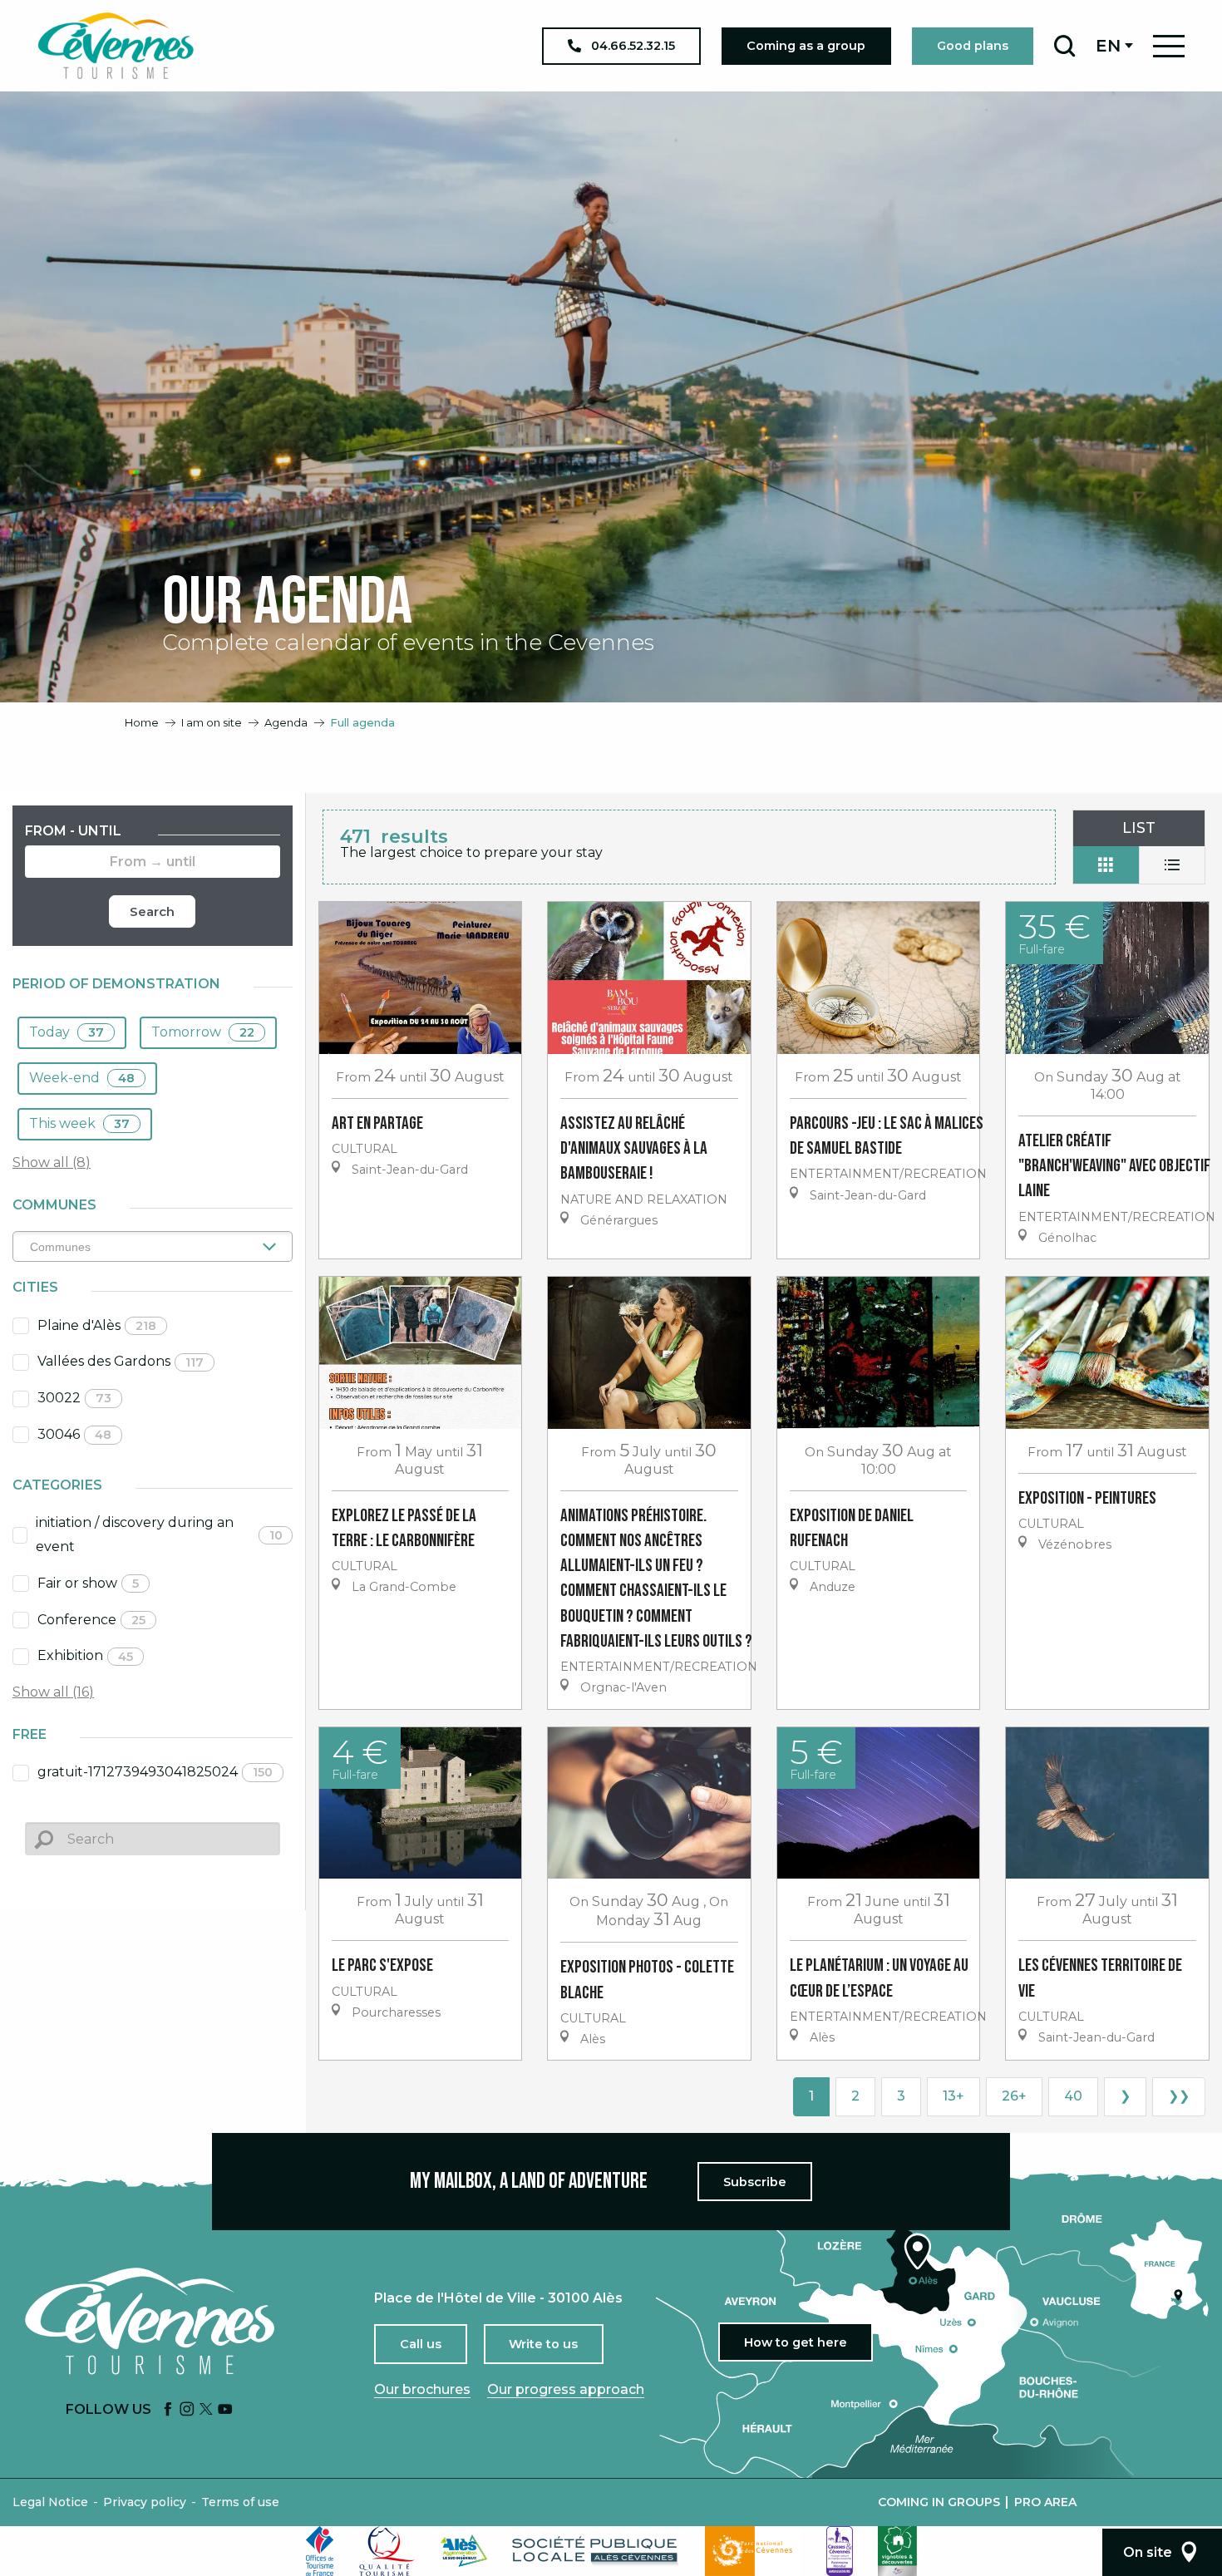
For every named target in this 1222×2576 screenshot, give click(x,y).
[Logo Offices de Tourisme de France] (320, 2551)
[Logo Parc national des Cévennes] (753, 2551)
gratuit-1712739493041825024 (155, 1772)
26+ (1014, 2096)
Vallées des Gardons (121, 1361)
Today (67, 1032)
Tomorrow (203, 1032)
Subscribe (755, 2182)
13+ (953, 2096)
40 (1073, 2096)
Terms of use (240, 2502)
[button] (1064, 46)
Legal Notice (50, 2502)
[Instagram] (187, 2410)
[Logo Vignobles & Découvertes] (897, 2551)
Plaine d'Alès (97, 1325)
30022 (74, 1398)
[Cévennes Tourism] (116, 46)
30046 (74, 1434)
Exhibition (85, 1655)
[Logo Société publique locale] (596, 2551)
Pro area (1045, 2502)
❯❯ (1179, 2096)
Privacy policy (145, 2502)
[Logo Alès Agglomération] (464, 2551)
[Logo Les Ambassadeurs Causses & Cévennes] (840, 2551)
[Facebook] (168, 2410)
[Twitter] (206, 2410)
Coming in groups (939, 2502)
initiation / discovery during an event (159, 1534)
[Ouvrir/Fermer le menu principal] (1169, 46)
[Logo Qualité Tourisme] (387, 2551)
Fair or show (88, 1583)
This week (79, 1123)
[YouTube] (225, 2410)
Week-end (82, 1078)
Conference (91, 1620)
